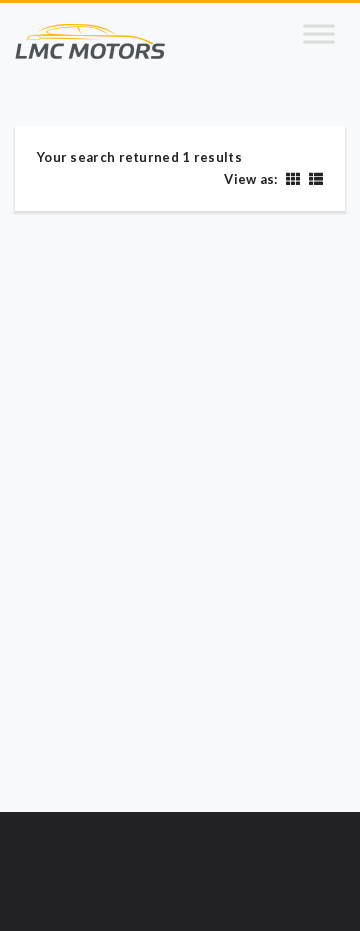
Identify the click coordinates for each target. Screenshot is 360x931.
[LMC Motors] (90, 42)
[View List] (313, 178)
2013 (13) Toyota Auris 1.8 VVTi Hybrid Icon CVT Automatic (162, 526)
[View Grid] (292, 178)
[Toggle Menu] (319, 42)
